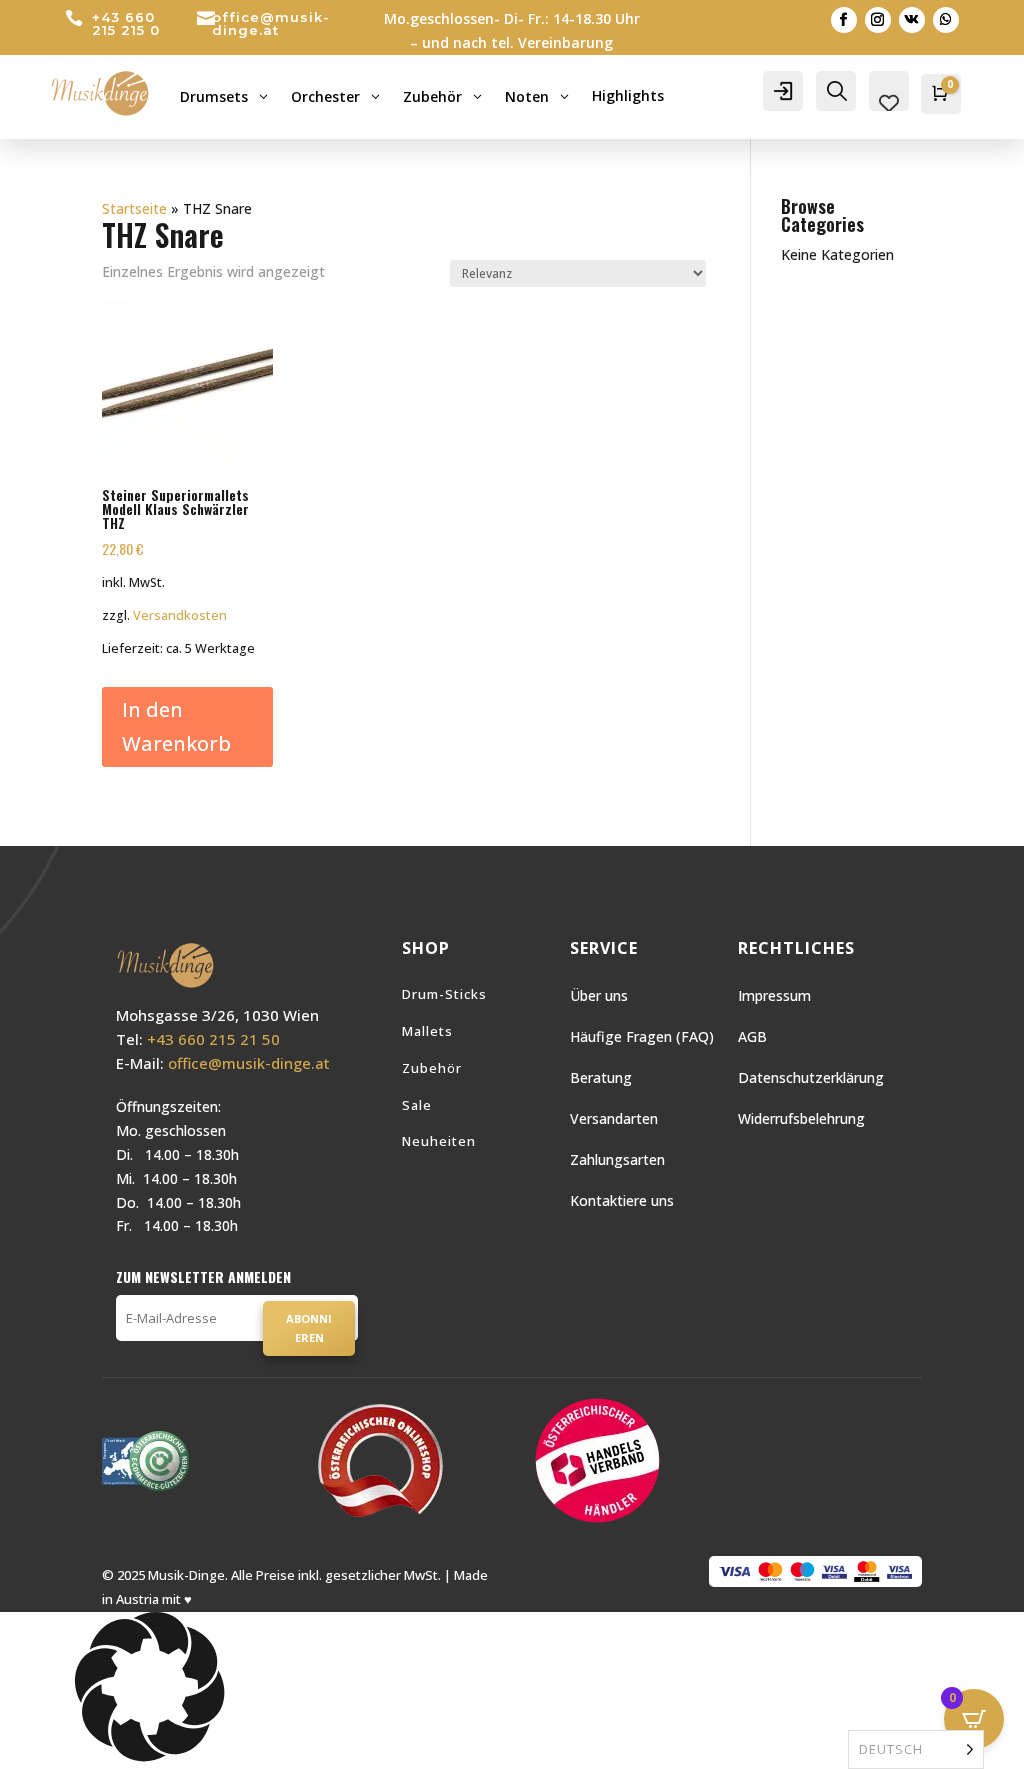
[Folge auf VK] (912, 20)
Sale (417, 1105)
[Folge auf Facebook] (844, 20)
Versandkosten (180, 615)
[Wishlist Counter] (889, 103)
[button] (512, 1690)
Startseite (134, 208)
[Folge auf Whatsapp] (946, 20)
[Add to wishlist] (251, 323)
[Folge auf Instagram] (878, 20)
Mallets (427, 1031)
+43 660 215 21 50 (213, 1039)
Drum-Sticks (444, 994)
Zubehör (432, 1068)
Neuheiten (439, 1141)
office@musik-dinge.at (271, 23)
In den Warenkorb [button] (176, 726)
